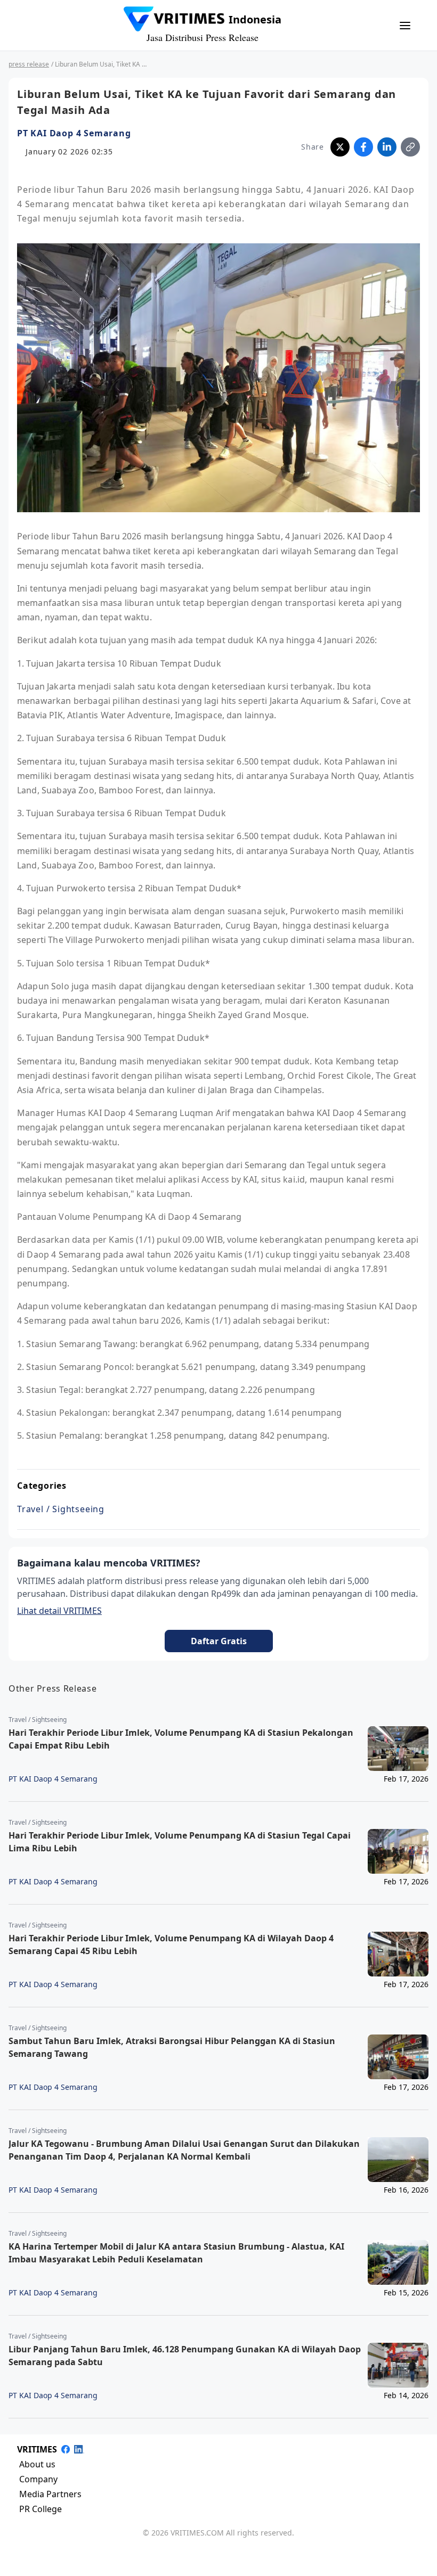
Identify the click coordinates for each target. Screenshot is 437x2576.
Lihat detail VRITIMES (59, 1611)
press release (29, 64)
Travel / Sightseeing (61, 1509)
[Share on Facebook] (363, 147)
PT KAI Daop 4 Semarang (74, 133)
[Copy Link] (410, 147)
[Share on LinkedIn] (387, 147)
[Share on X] (340, 147)
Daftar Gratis (219, 1641)
